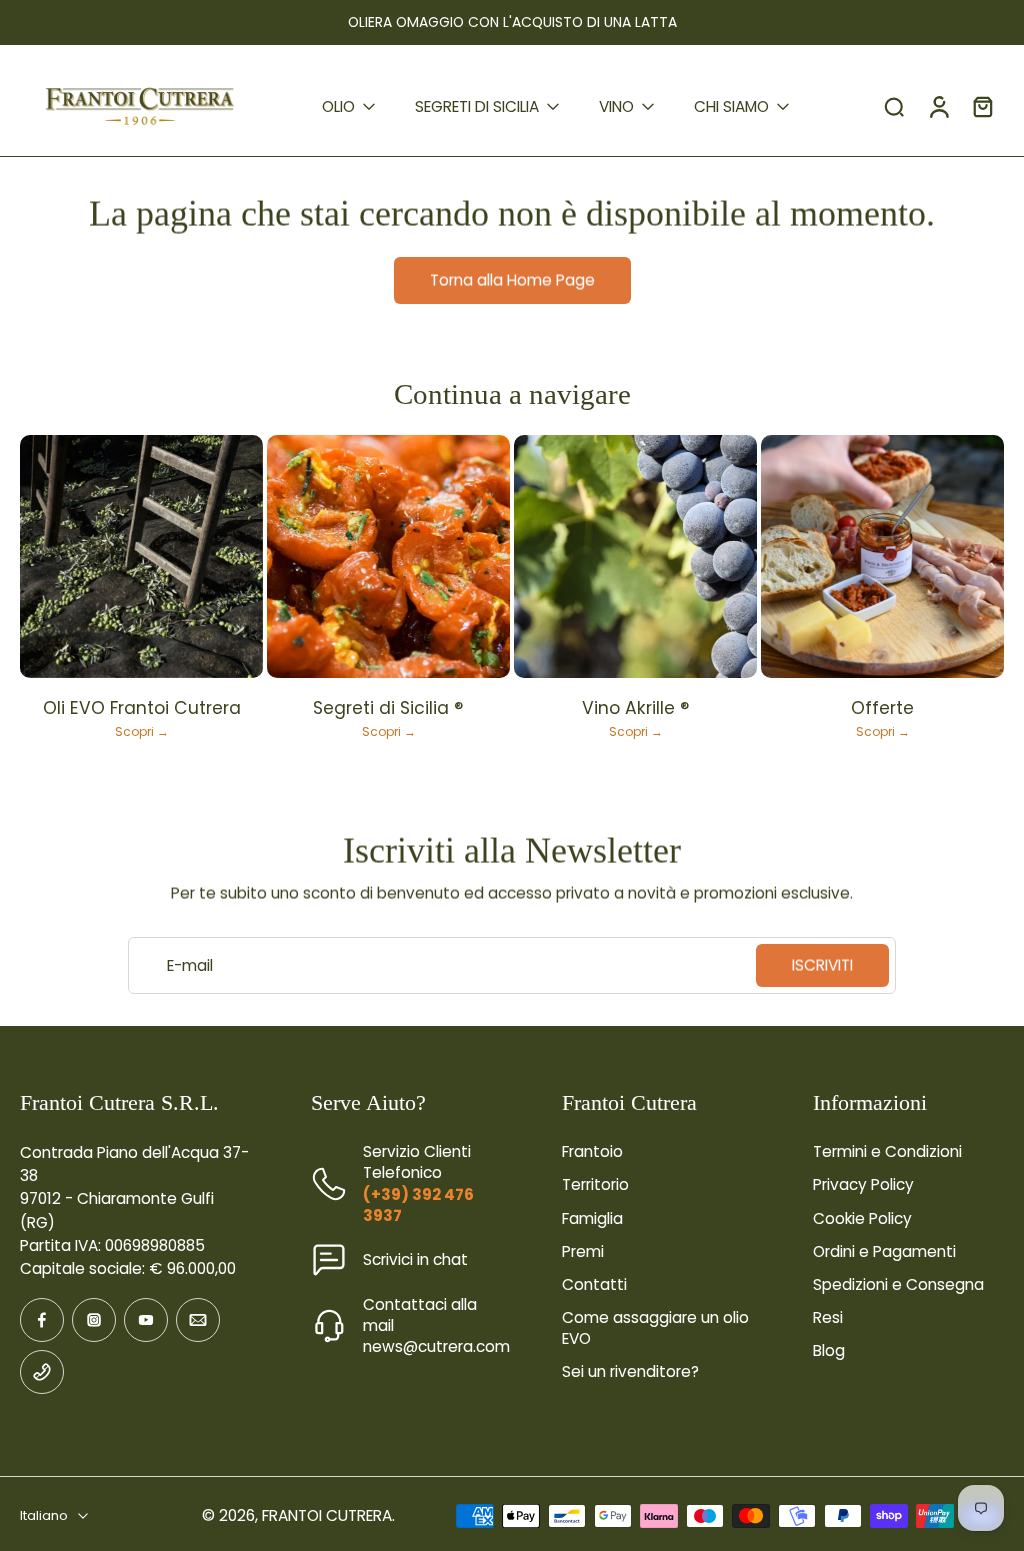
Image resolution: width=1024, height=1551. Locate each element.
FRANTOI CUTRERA (327, 1515)
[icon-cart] (982, 106)
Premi (583, 1251)
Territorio (595, 1184)
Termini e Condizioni (887, 1151)
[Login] (938, 106)
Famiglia (592, 1218)
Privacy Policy (863, 1184)
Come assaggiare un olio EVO (655, 1328)
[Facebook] (42, 1320)
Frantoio (592, 1151)
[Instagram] (94, 1320)
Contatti (594, 1284)
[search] (894, 106)
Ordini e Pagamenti (884, 1251)
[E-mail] (198, 1320)
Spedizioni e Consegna (898, 1284)
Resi (828, 1317)
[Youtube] (146, 1320)
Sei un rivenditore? (630, 1371)
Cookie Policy (862, 1218)
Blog (829, 1350)
